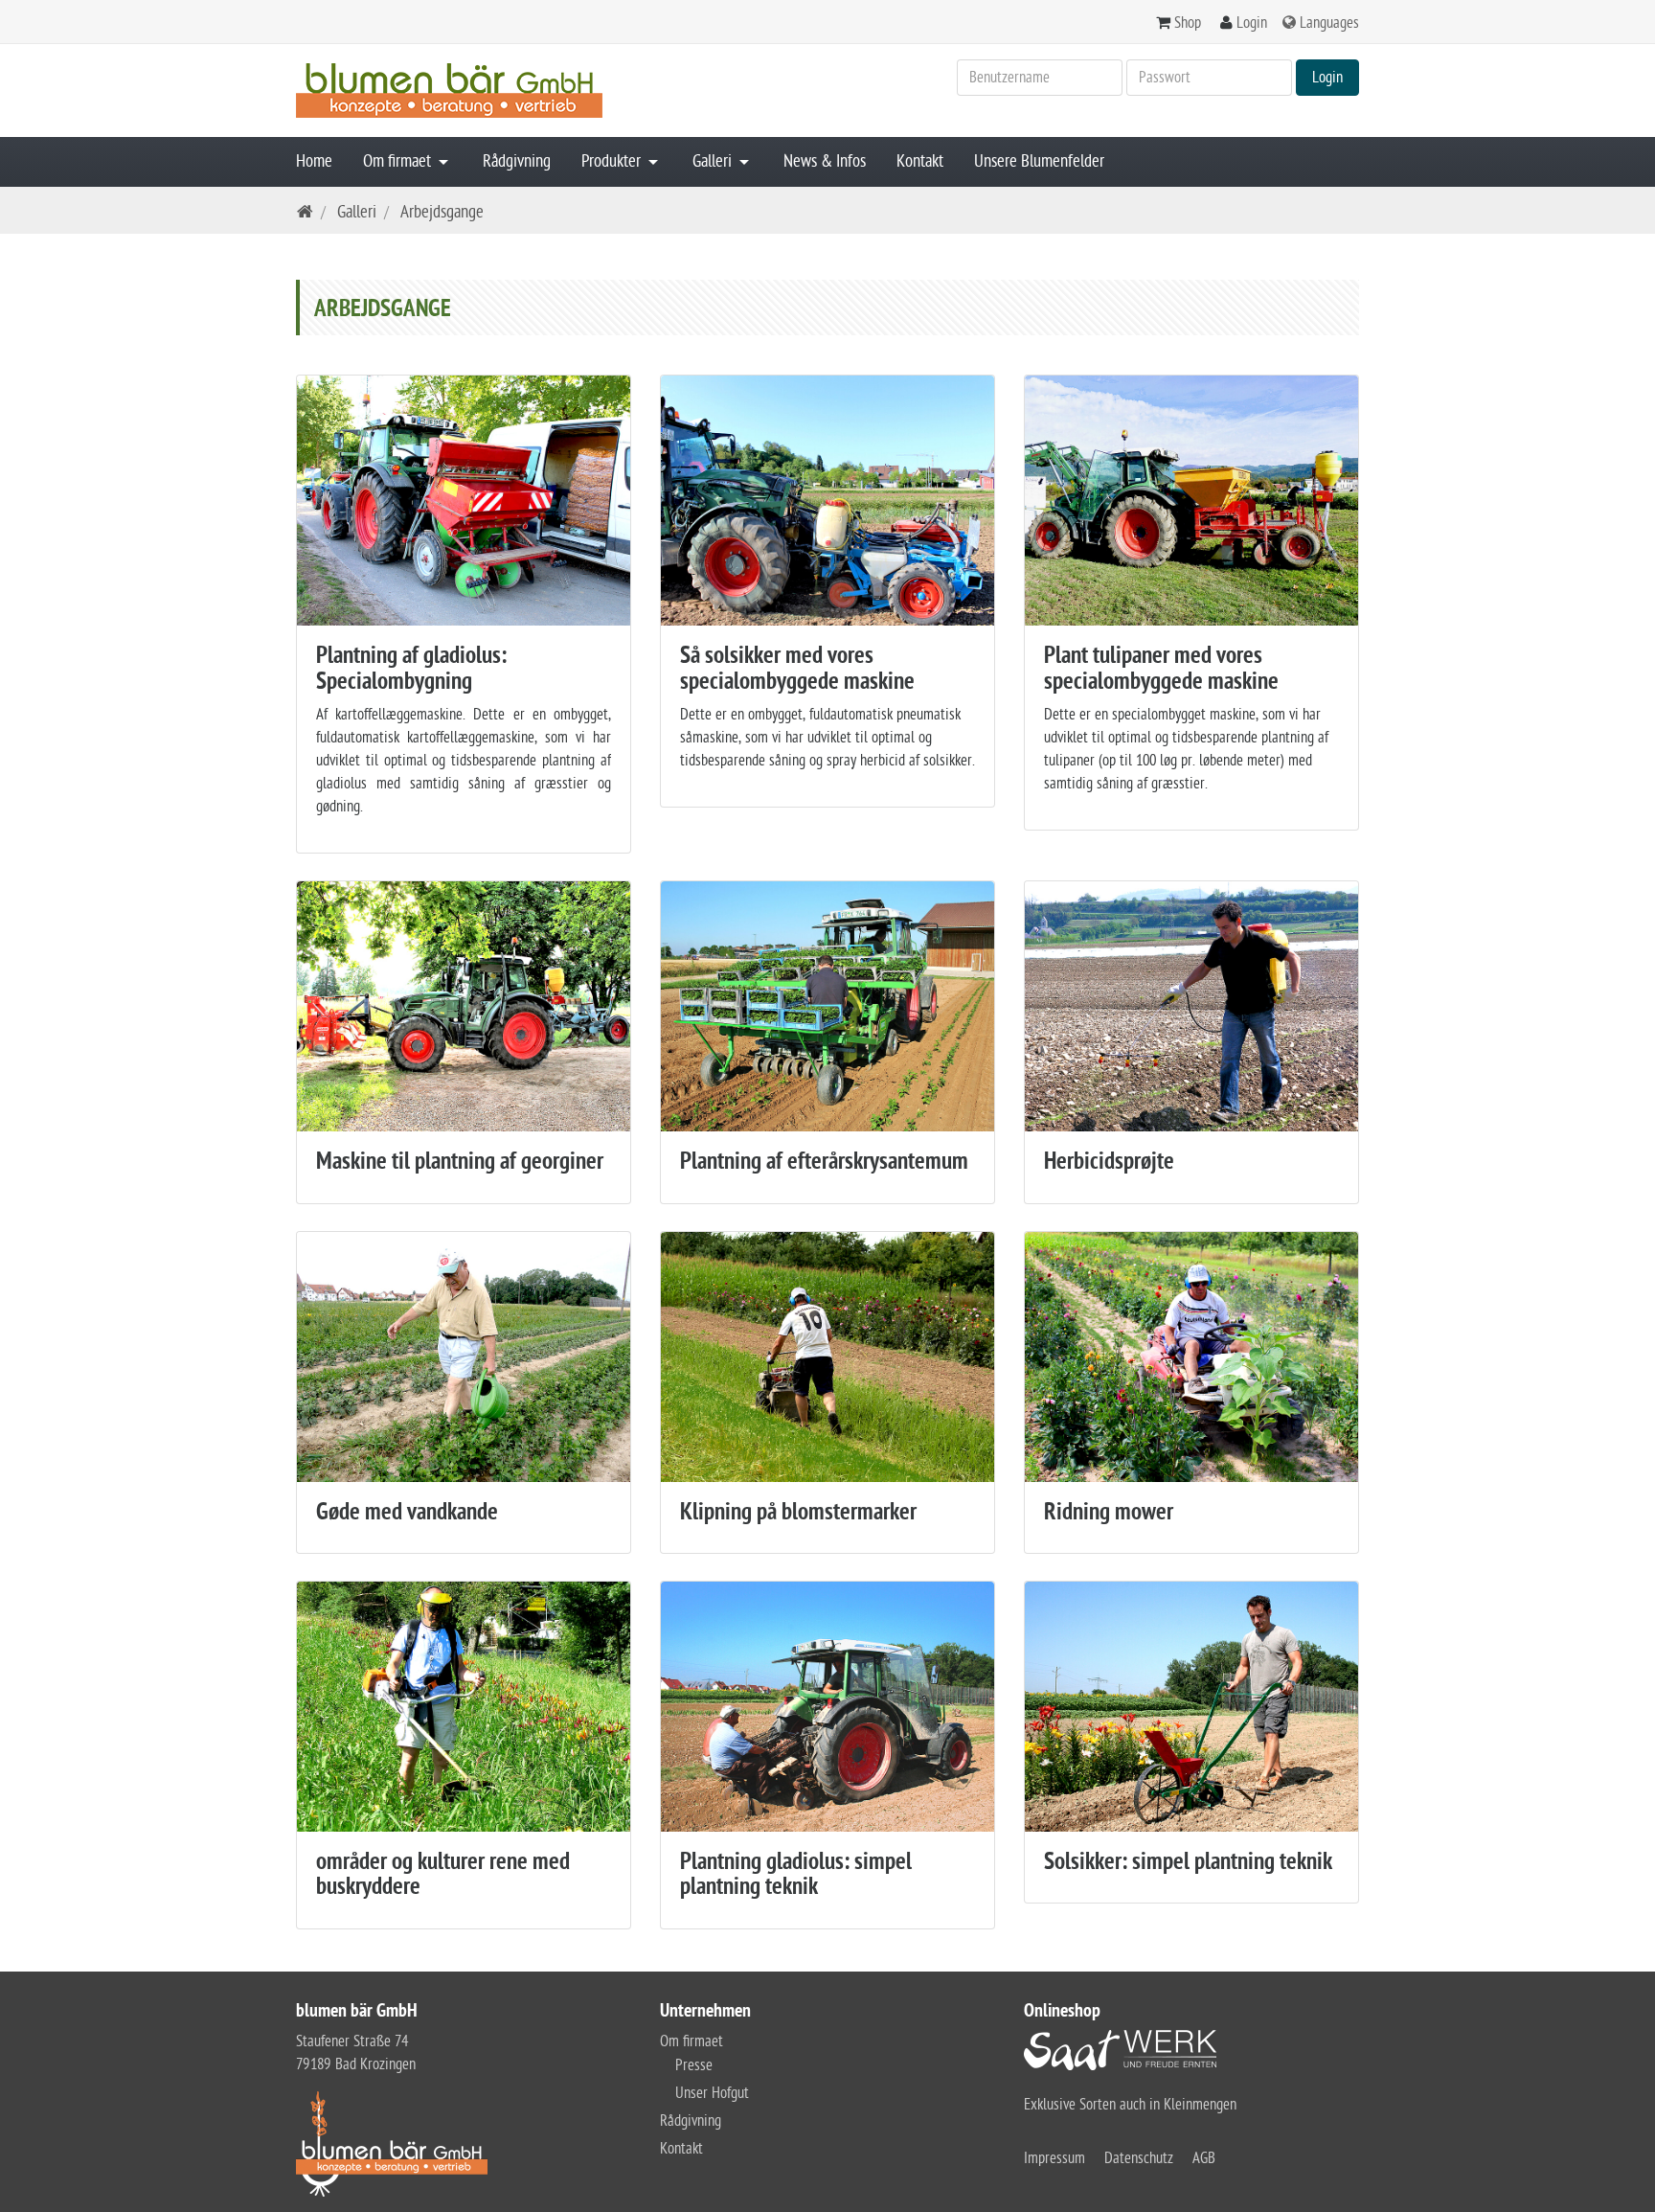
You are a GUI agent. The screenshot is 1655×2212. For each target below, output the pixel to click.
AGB (1204, 2158)
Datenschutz (1139, 2158)
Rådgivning (517, 161)
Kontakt (920, 161)
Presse (694, 2065)
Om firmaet (399, 161)
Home (314, 161)
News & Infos (825, 161)
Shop (1188, 23)
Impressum (1054, 2158)
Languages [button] (1329, 23)
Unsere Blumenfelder (1039, 161)
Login (1252, 23)
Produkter (613, 161)
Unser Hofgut (712, 2093)
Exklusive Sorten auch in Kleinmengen (1130, 2105)
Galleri (714, 161)
